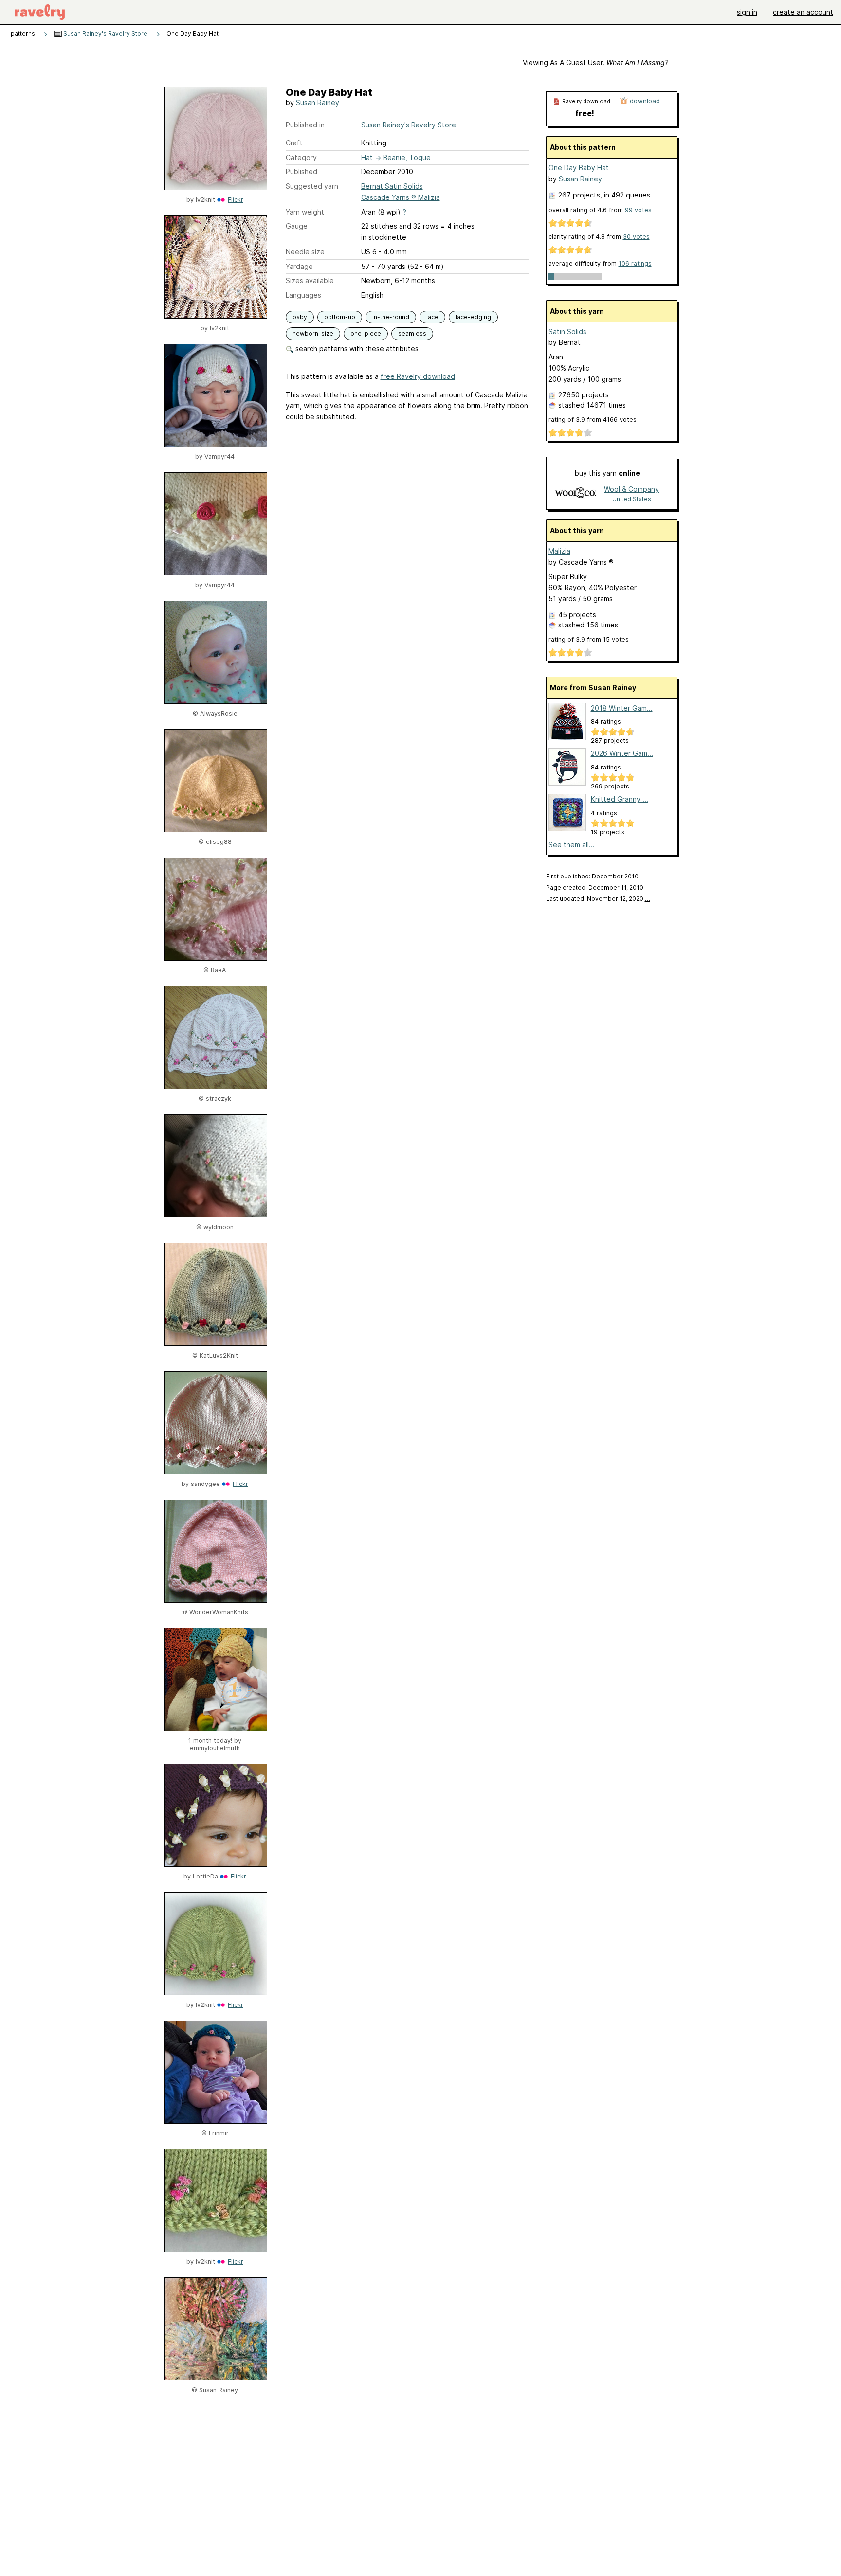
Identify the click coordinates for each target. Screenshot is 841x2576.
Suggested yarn (312, 186)
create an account (803, 12)
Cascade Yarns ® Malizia (401, 197)
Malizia (559, 551)
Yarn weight (305, 212)
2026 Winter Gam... (622, 753)
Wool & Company (631, 489)
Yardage (299, 266)
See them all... (572, 845)
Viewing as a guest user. (595, 63)
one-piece (366, 333)
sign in (747, 12)
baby (300, 317)
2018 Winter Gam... (622, 708)
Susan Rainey (318, 102)
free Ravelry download (418, 376)
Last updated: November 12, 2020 (598, 899)
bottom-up (340, 317)
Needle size (305, 252)
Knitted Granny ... (620, 799)
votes (638, 210)
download (645, 101)
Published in (305, 125)
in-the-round (391, 317)
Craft (294, 143)
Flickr (236, 200)
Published (302, 171)
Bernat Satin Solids (392, 186)
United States (632, 499)
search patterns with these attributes (356, 349)
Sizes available (310, 280)
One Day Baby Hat (579, 168)
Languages (303, 295)
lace (432, 317)
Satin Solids (567, 331)
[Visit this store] (576, 493)
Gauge (297, 226)
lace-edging (473, 317)
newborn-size (313, 333)
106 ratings (635, 263)
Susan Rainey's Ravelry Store (105, 33)
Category (301, 157)
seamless (412, 333)
